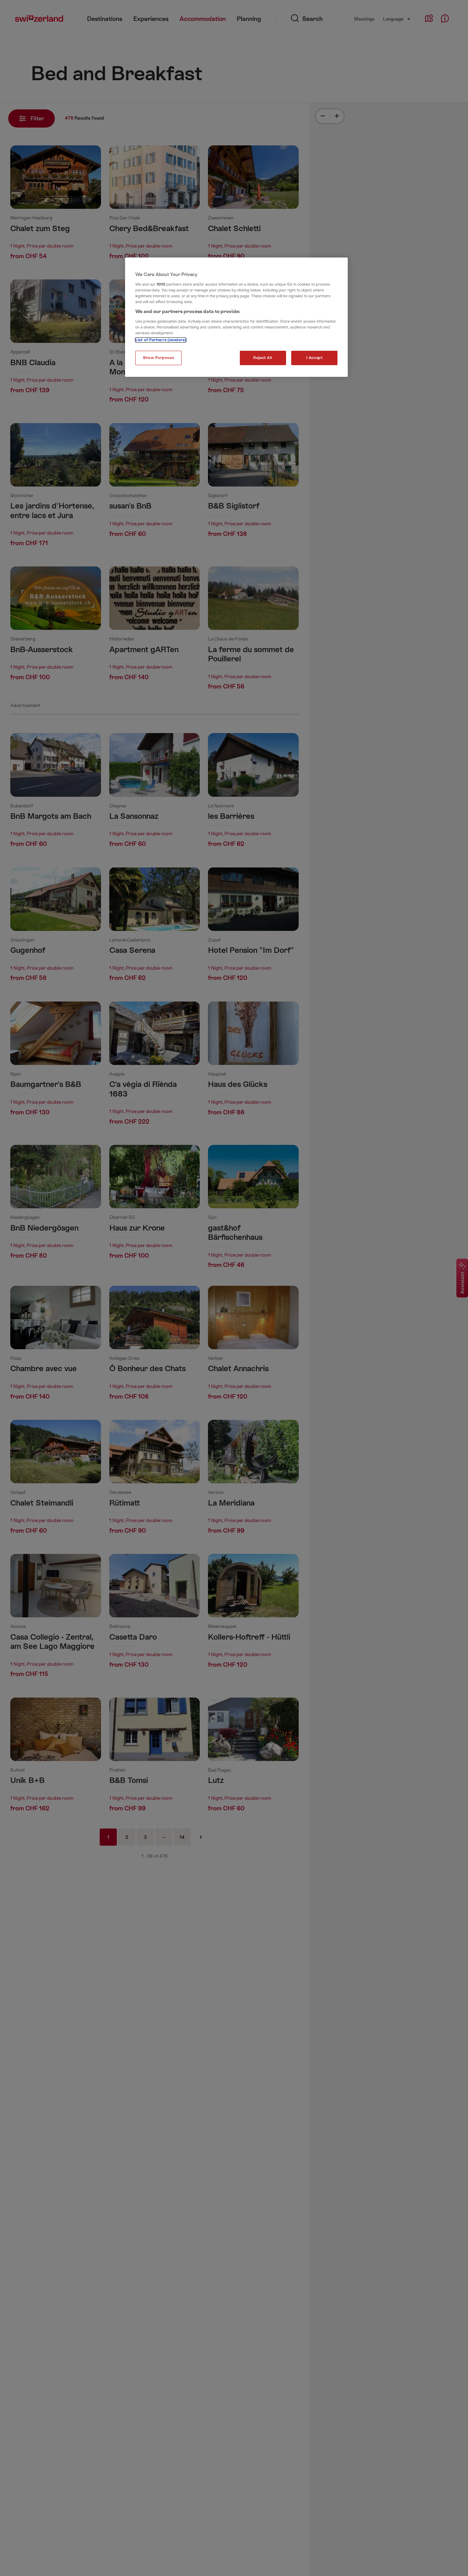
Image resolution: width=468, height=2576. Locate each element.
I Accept (315, 358)
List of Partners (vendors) (161, 340)
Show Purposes (158, 358)
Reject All (263, 358)
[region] (236, 317)
